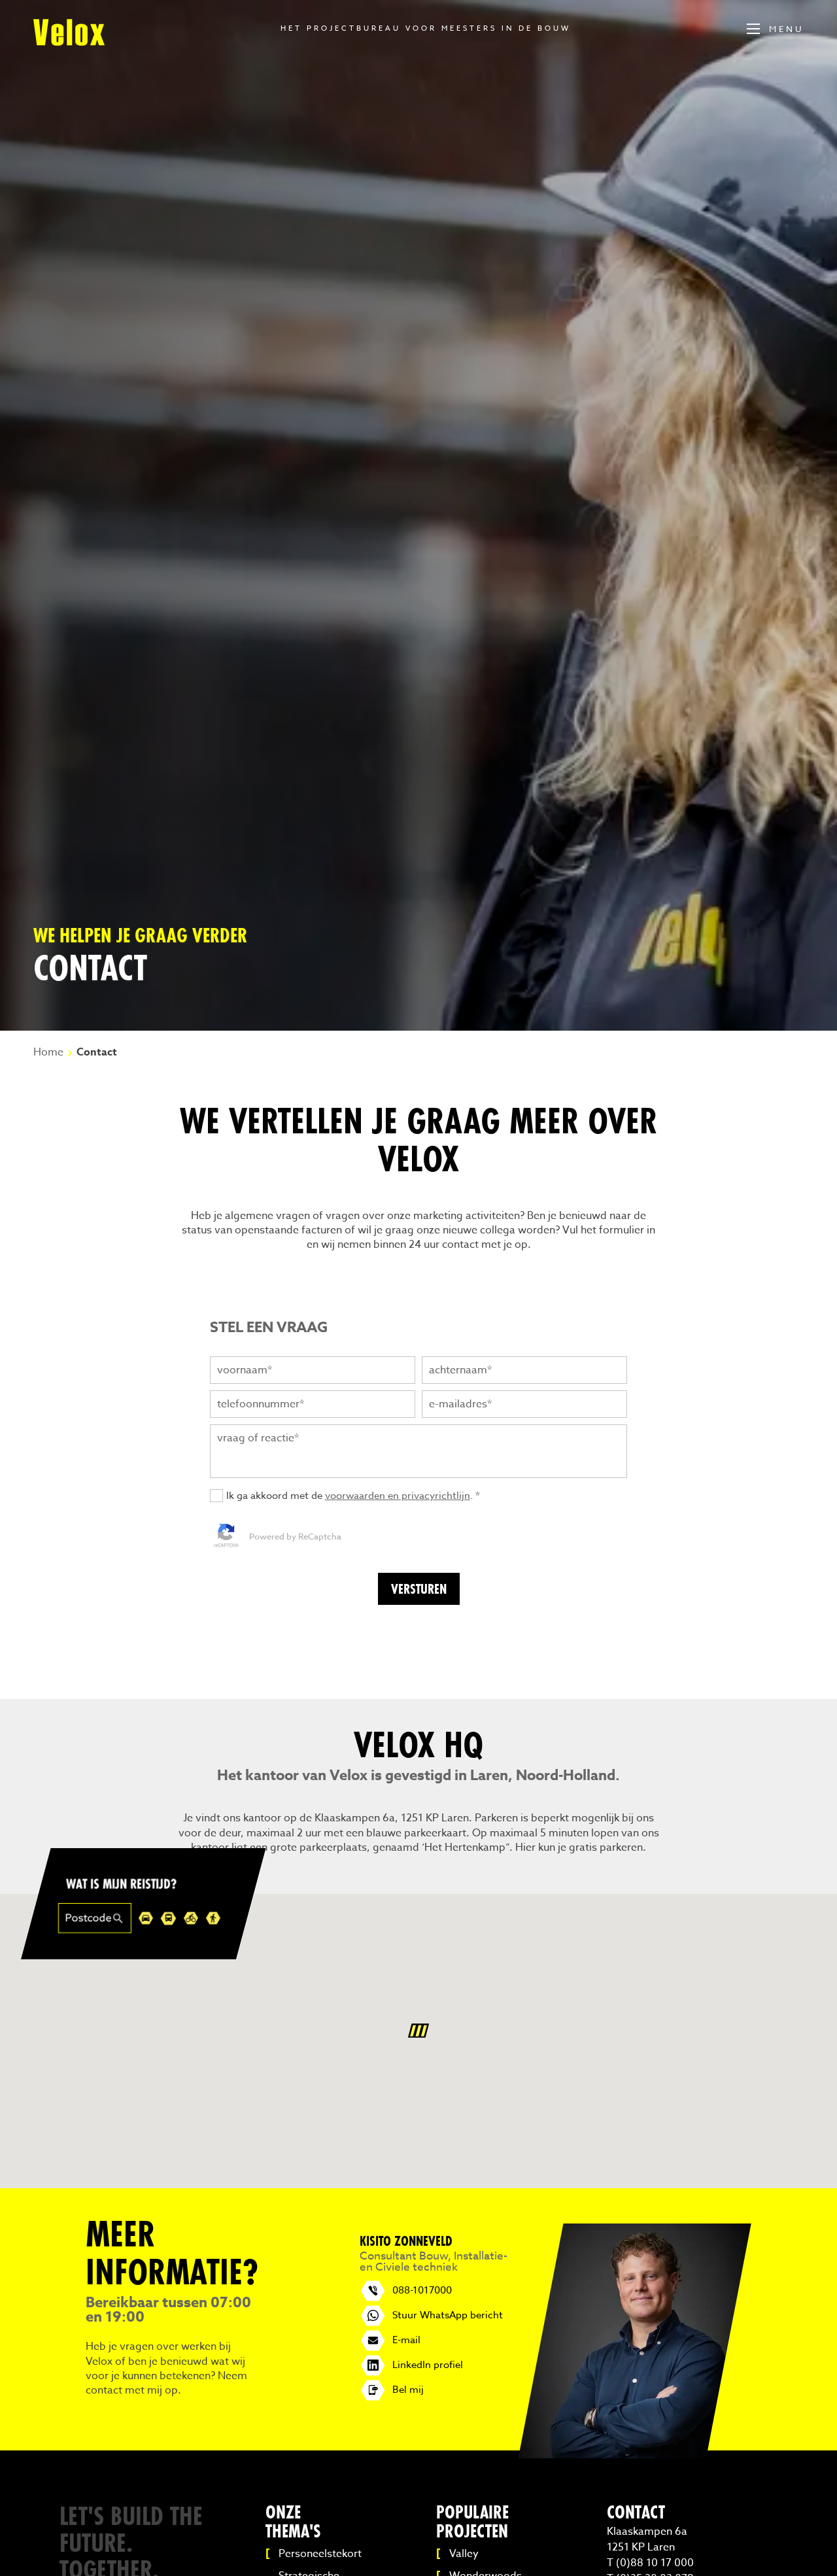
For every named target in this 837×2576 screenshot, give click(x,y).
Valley (464, 2554)
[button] (418, 2031)
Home (48, 1052)
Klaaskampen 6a (647, 2532)
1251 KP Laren (641, 2547)
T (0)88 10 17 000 (650, 2563)
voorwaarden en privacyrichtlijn (398, 1496)
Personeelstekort (320, 2554)
